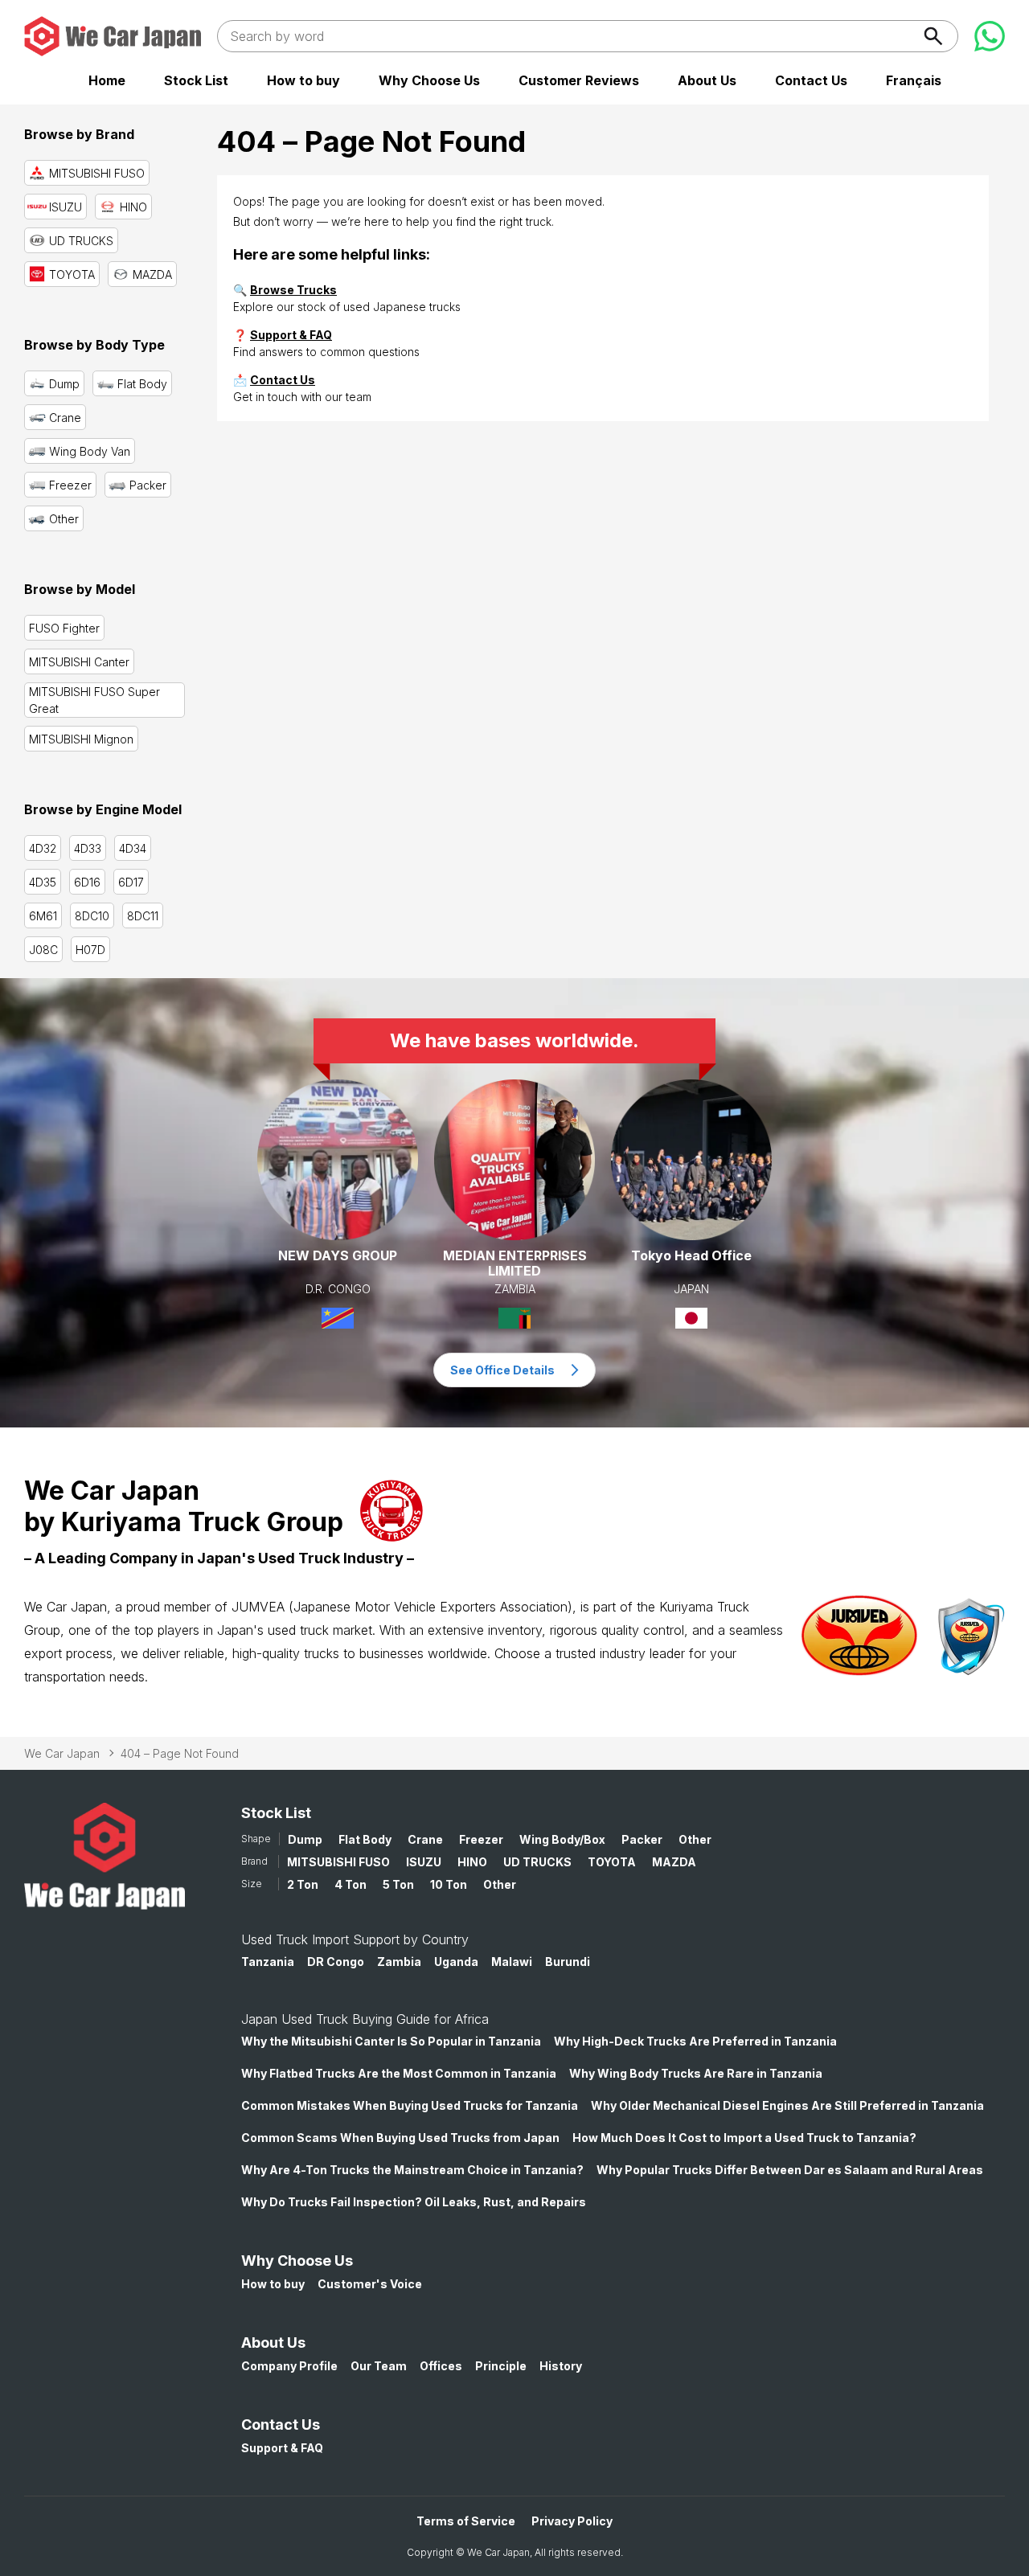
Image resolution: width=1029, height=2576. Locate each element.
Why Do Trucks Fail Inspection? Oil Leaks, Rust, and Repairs (414, 2202)
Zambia (399, 1962)
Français (914, 80)
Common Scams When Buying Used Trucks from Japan (400, 2138)
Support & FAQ (291, 335)
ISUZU (424, 1862)
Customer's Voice (370, 2284)
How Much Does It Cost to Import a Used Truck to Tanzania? (744, 2138)
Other (695, 1839)
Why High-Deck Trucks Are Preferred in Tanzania (695, 2041)
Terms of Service (466, 2521)
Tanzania (268, 1962)
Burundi (568, 1962)
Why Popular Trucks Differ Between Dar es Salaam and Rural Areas (790, 2170)
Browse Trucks (293, 290)
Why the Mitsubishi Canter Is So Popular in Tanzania (391, 2041)
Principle (501, 2366)
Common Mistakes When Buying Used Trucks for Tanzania (410, 2105)
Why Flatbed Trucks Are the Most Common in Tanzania (399, 2073)
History (561, 2366)
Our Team (379, 2366)
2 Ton (303, 1884)
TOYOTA (612, 1862)
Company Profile (289, 2366)
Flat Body (365, 1839)
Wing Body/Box (562, 1839)
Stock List (196, 80)
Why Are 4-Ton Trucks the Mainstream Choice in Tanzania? (412, 2170)
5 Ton (398, 1884)
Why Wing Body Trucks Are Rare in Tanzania (696, 2073)
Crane (425, 1839)
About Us (707, 80)
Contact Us (811, 80)
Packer (642, 1839)
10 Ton (449, 1884)
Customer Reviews (579, 80)
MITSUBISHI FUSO (338, 1862)
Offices (441, 2366)
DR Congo (336, 1962)
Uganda (456, 1962)
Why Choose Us (429, 80)
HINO (472, 1862)
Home (107, 80)
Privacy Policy (572, 2521)
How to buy (303, 80)
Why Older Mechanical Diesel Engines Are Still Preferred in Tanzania (787, 2105)
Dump (305, 1839)
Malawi (512, 1962)
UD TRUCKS (537, 1862)
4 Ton (351, 1884)
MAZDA (674, 1862)
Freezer (481, 1839)
